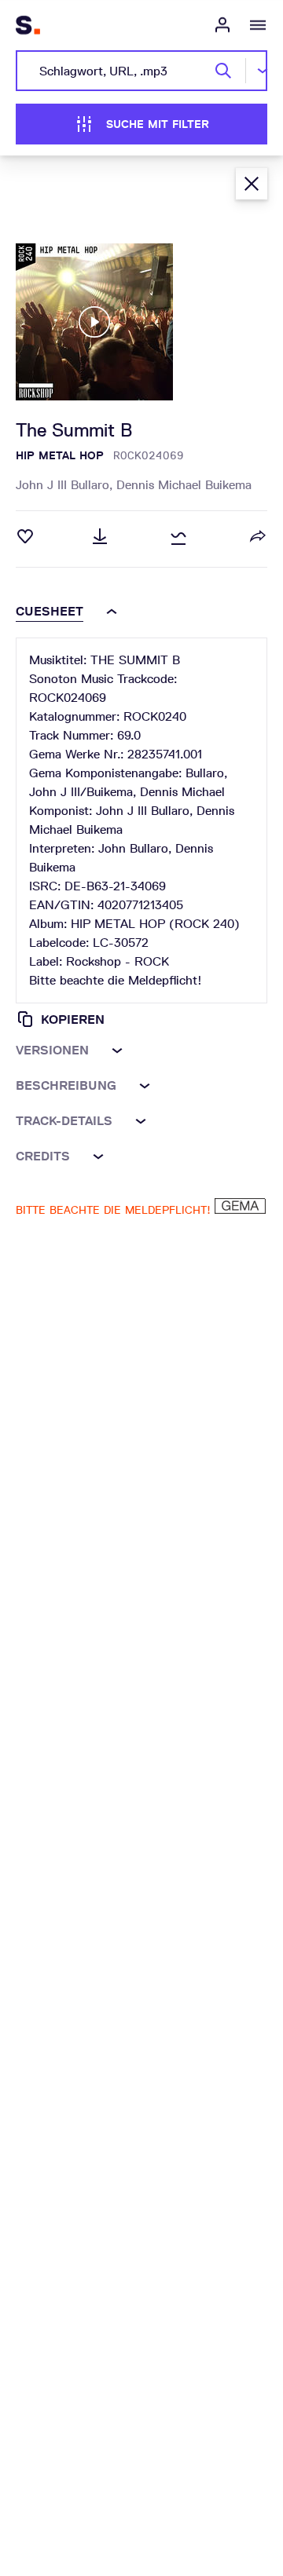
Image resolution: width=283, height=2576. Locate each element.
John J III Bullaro (66, 485)
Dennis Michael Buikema (184, 485)
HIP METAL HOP (60, 455)
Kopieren (73, 1019)
